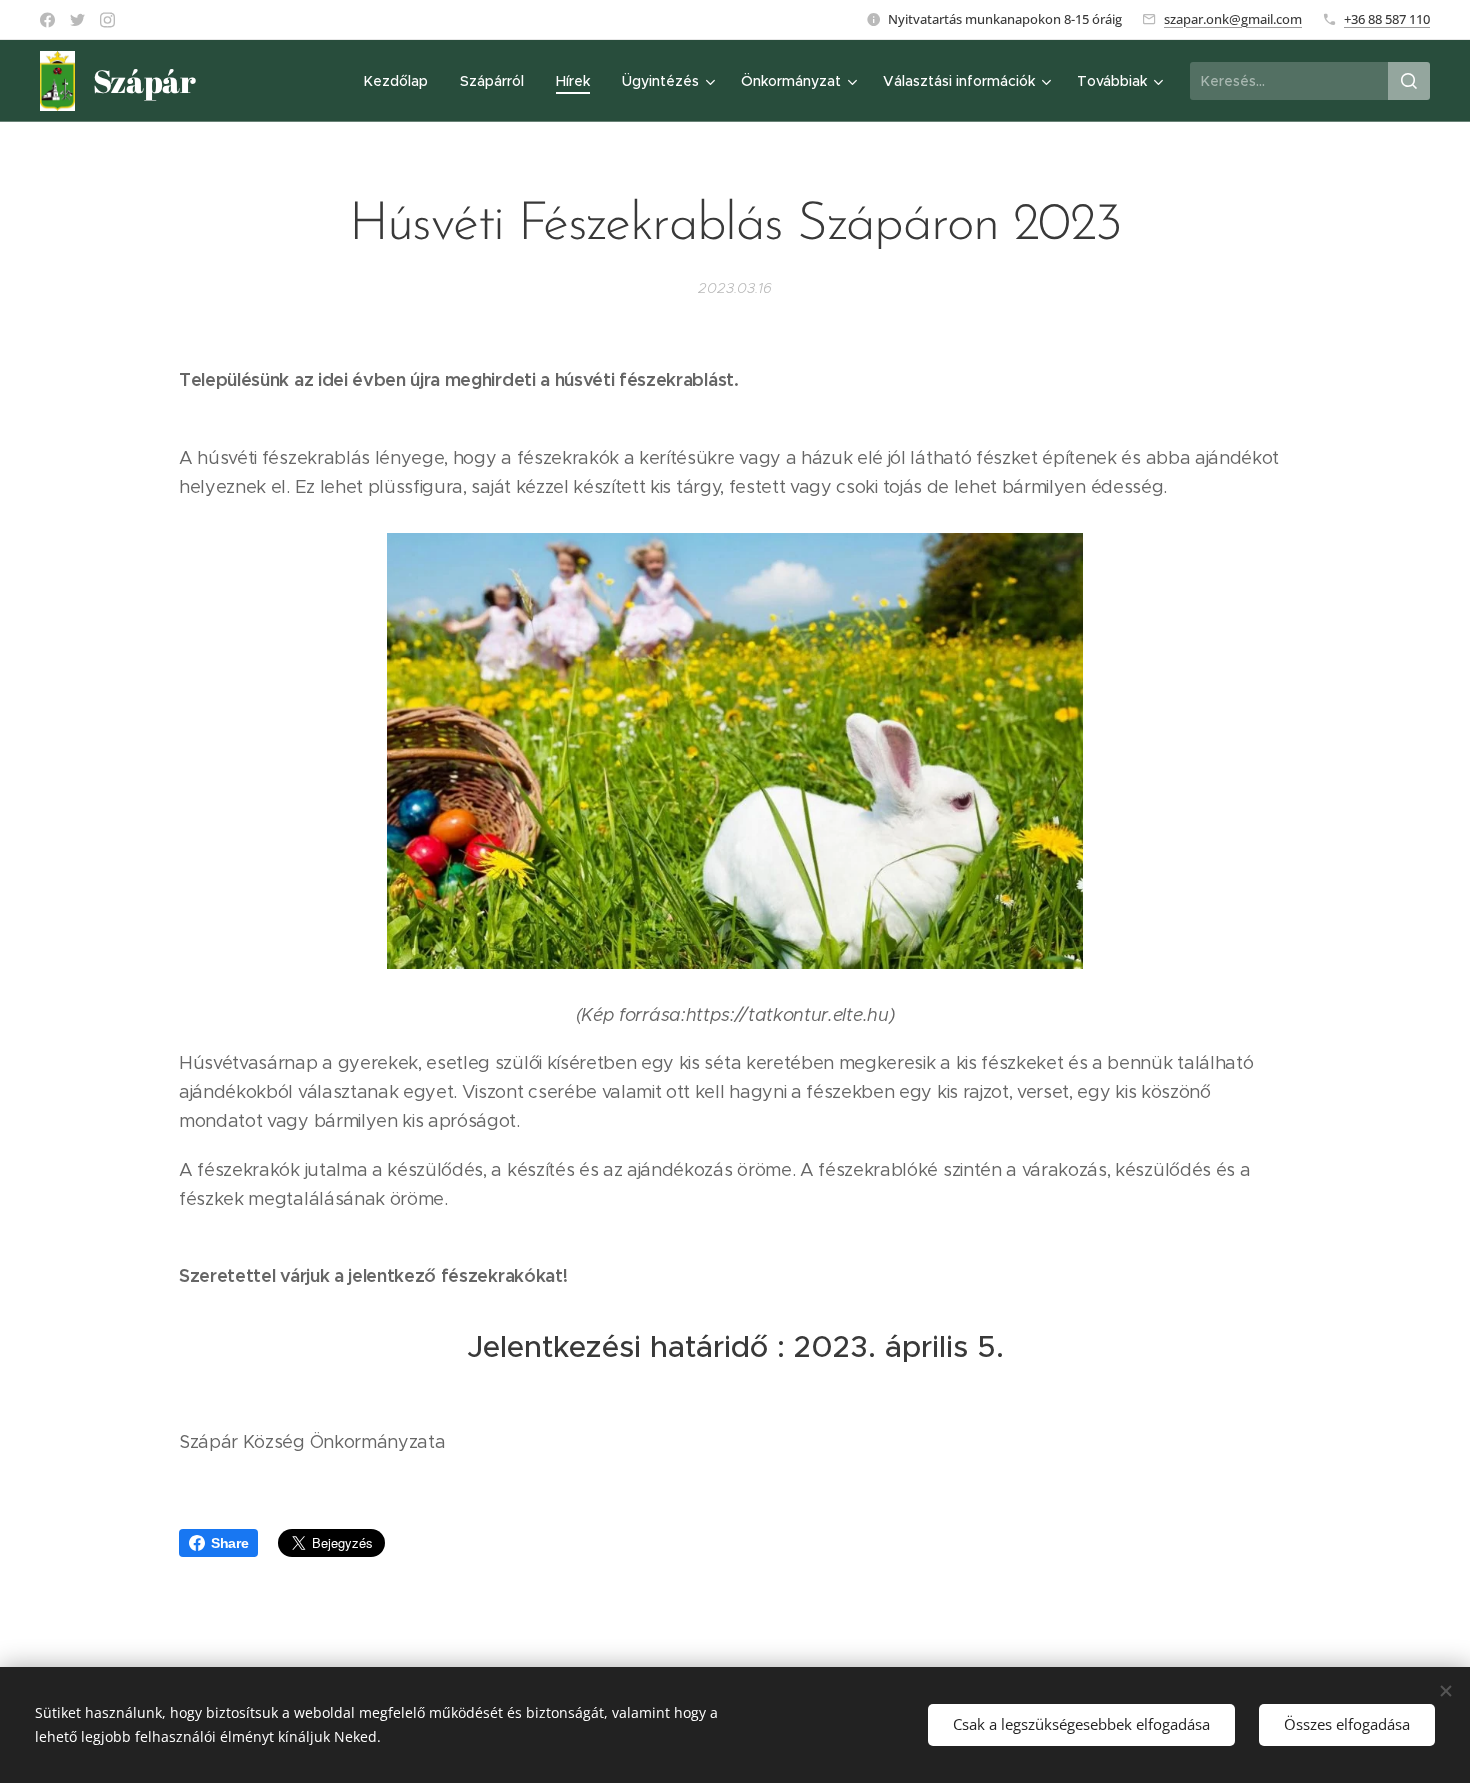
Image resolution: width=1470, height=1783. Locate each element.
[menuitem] (401, 81)
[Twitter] (77, 20)
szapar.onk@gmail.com (1233, 19)
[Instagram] (107, 20)
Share (229, 1543)
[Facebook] (47, 20)
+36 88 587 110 (1387, 19)
